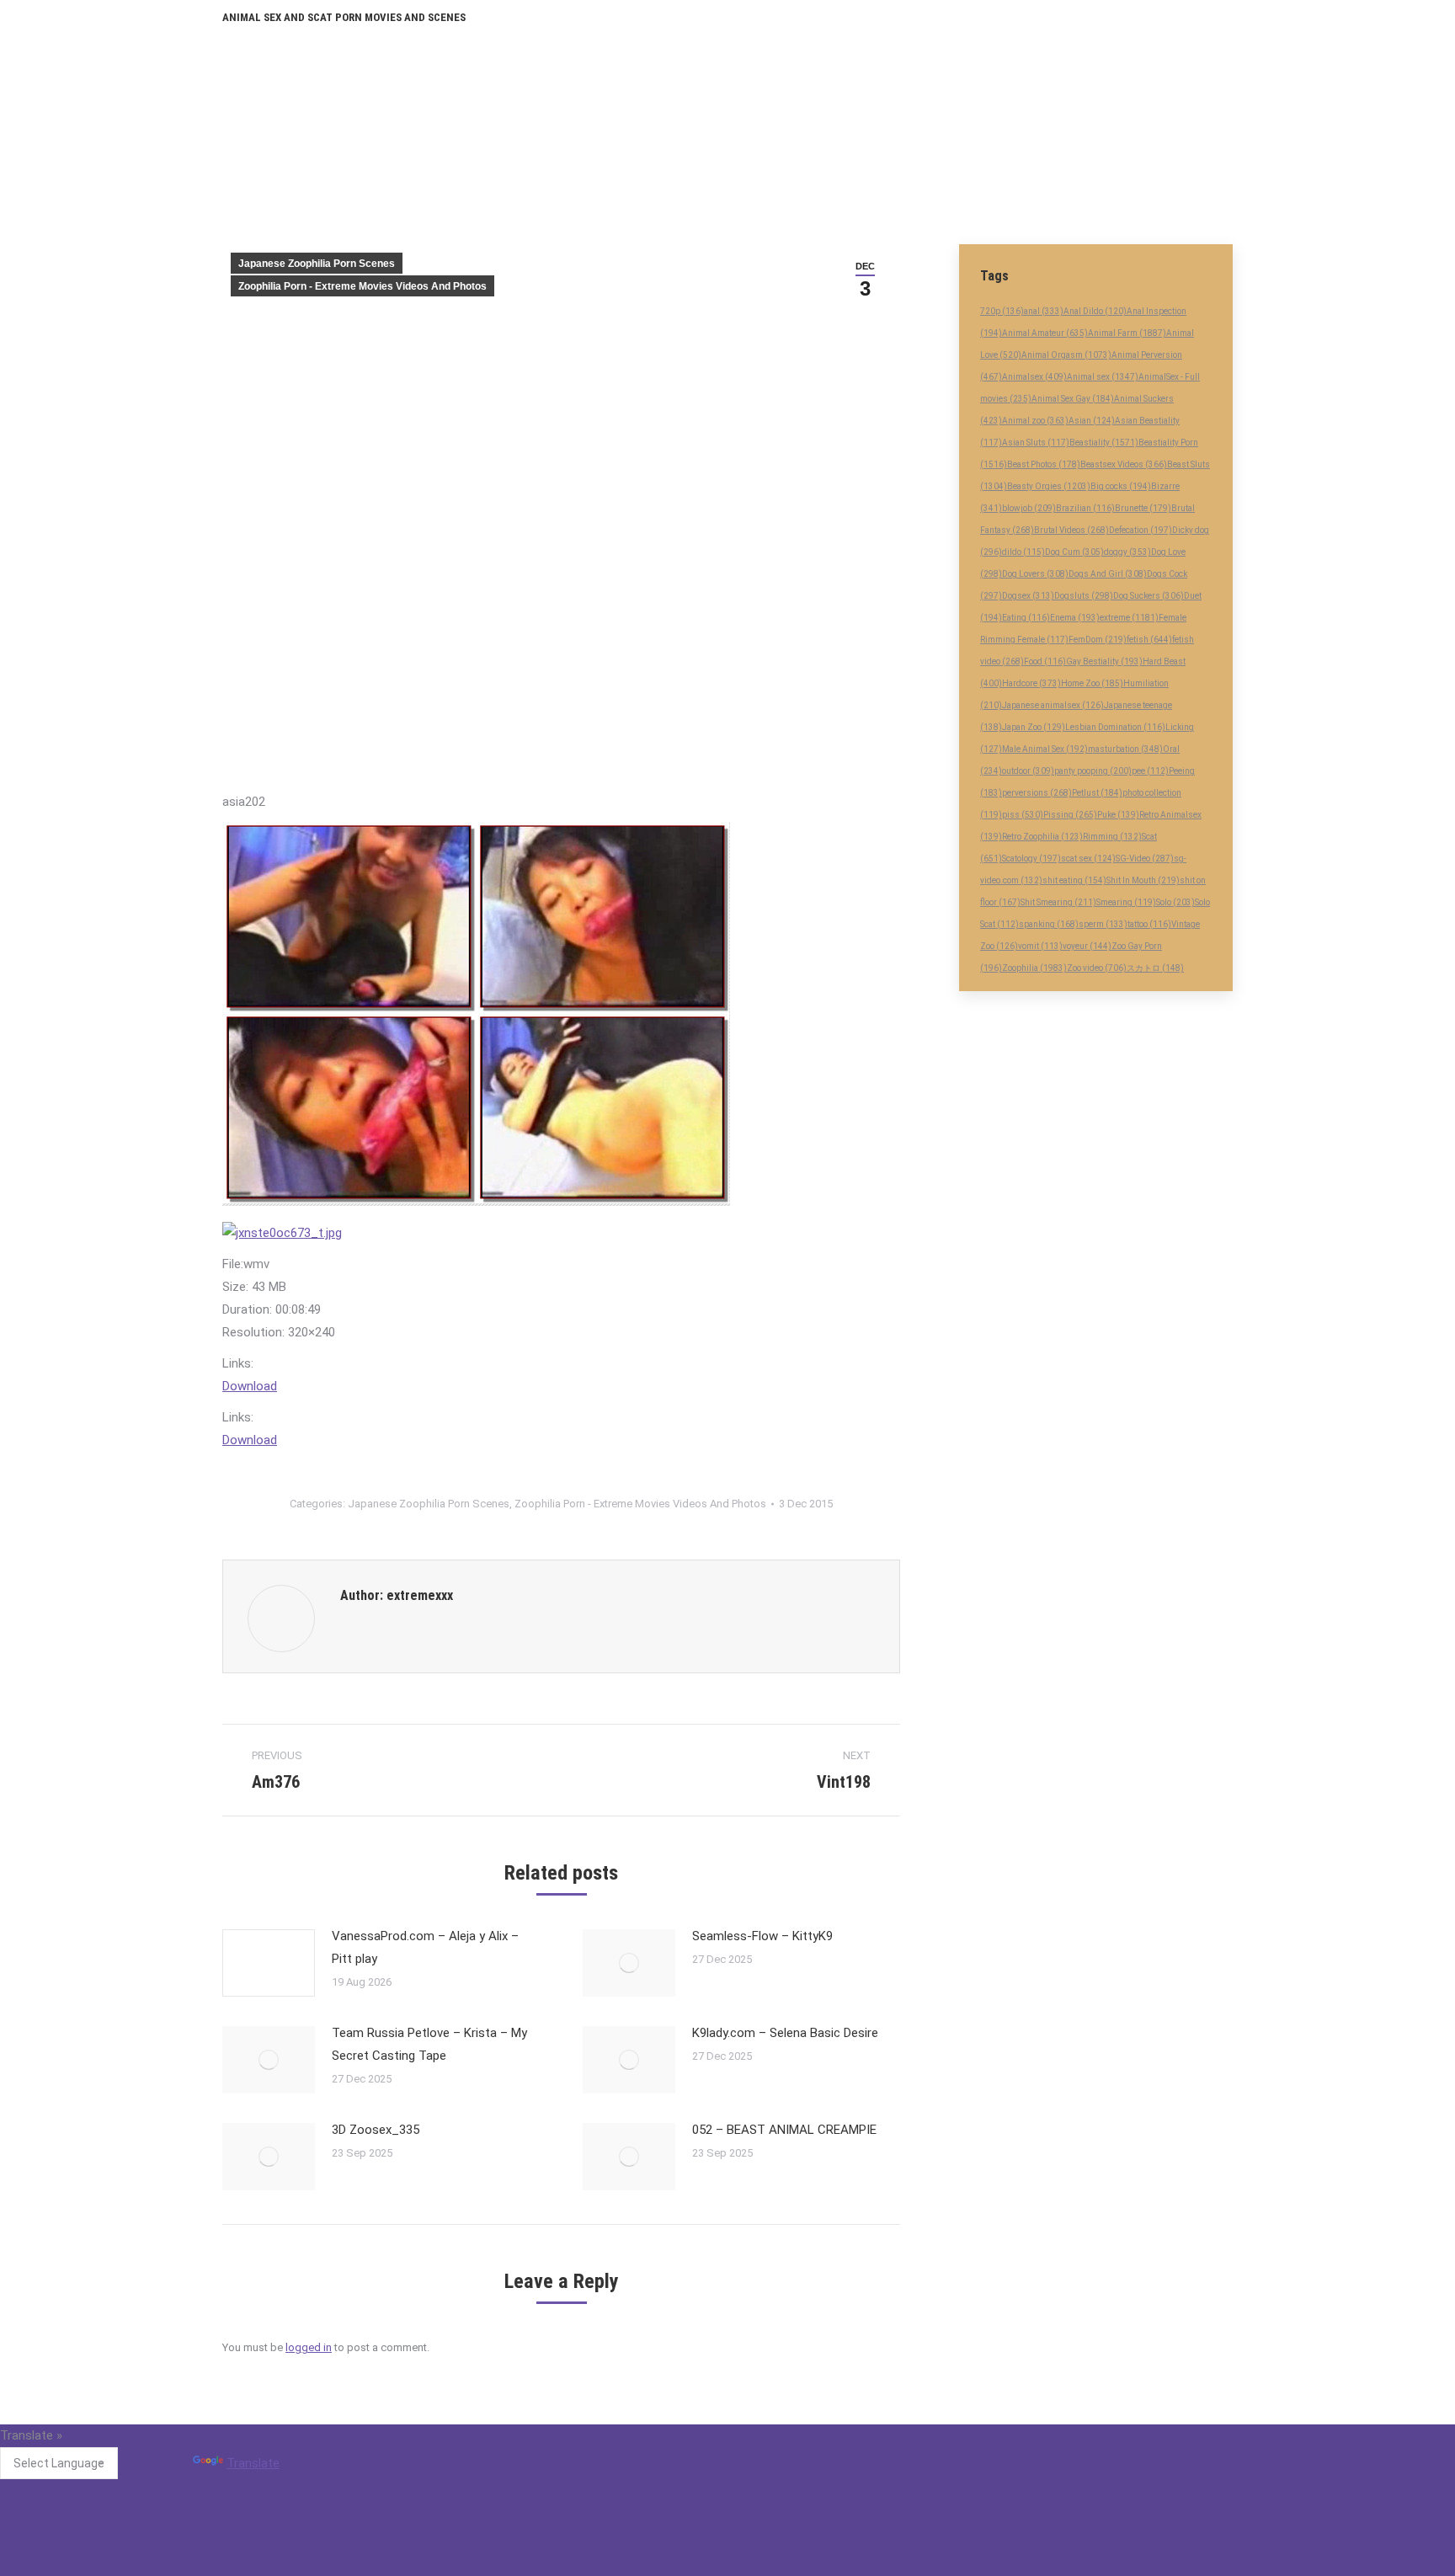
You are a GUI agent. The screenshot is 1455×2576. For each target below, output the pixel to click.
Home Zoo (1092, 683)
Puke (1118, 815)
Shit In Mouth (1143, 880)
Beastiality (1104, 443)
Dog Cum (1074, 552)
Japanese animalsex (1053, 705)
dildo (1023, 552)
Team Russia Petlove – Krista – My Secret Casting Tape (429, 2044)
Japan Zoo (1034, 727)
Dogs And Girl (1108, 574)
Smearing (1126, 902)
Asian (1092, 421)
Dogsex (1028, 596)
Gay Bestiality (1104, 661)
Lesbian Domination (1115, 727)
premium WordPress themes (650, 2566)
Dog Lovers (1035, 574)
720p (1002, 311)
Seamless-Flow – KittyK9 (762, 1936)
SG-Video (1145, 859)
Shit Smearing (1058, 902)
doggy (1127, 552)
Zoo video (1097, 968)
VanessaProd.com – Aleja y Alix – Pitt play (425, 1947)
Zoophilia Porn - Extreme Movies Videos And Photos (362, 286)
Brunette (1143, 508)
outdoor (1028, 771)
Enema (1075, 618)
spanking (1049, 924)
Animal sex (1103, 377)
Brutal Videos (1071, 530)
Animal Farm (1127, 333)
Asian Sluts (1036, 443)
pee (1150, 771)
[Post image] (269, 1963)
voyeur (1087, 946)
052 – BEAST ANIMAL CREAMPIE (784, 2130)
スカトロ (1155, 968)
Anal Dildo (1095, 311)
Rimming (1112, 837)
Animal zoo (1035, 421)
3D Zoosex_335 (376, 2130)
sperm (1103, 924)
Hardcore (1031, 683)
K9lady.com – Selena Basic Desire (785, 2033)
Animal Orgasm (1066, 355)
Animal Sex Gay (1073, 399)
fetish (1149, 640)
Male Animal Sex (1045, 749)
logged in (309, 2347)
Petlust (1097, 793)
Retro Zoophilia (1042, 837)
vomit (1040, 946)
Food (1045, 661)
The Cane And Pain (624, 2474)
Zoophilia (1034, 968)
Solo (1175, 902)
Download (250, 1386)
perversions (1037, 793)
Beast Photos (1044, 464)
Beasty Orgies (1049, 486)
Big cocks (1121, 486)
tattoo (1149, 924)
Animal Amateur (1045, 333)
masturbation (1125, 749)
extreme (1129, 618)
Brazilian (1085, 508)
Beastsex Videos (1124, 464)
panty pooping (1093, 771)
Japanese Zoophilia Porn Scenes (317, 264)
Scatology (1031, 859)
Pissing (1070, 815)
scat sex (1088, 859)
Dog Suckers (1149, 596)
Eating (1026, 618)
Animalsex (1034, 377)
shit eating (1074, 880)
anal (1044, 311)
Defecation (1141, 530)
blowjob (1029, 508)
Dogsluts (1084, 596)
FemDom (1098, 640)
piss (1023, 815)
